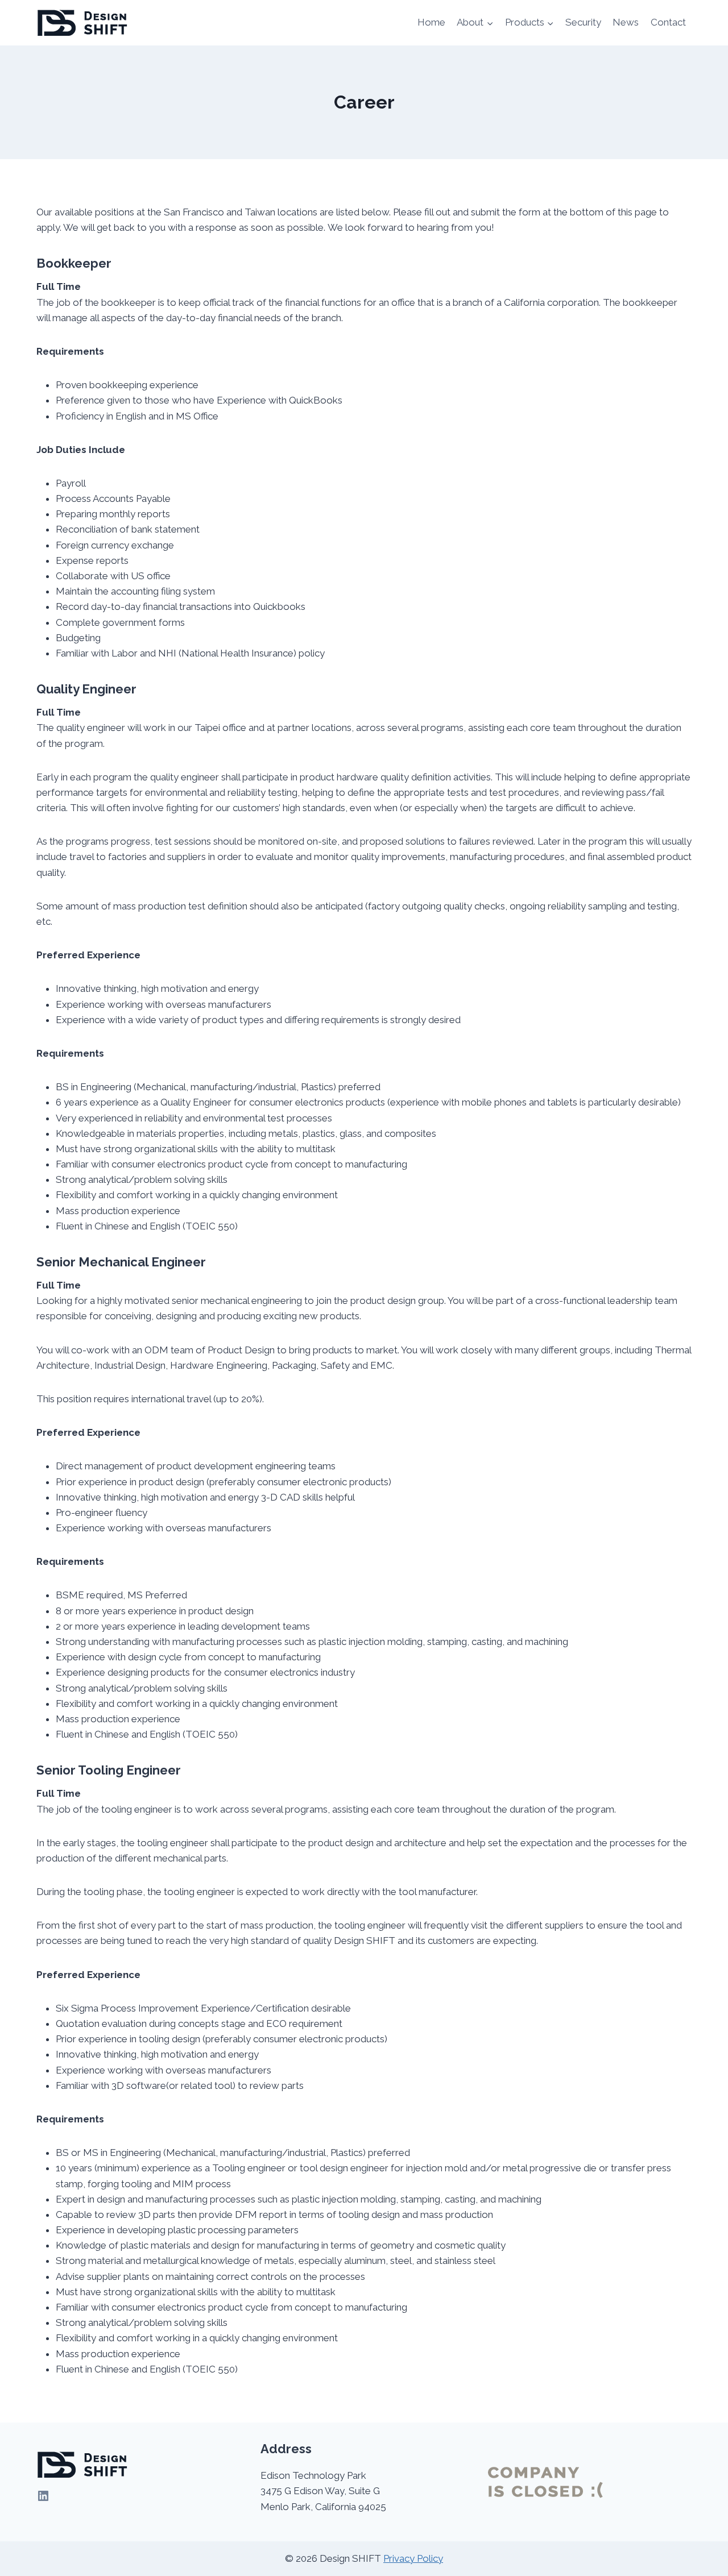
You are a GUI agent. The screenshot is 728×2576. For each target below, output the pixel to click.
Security (583, 22)
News (626, 22)
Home (431, 22)
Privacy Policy (413, 2558)
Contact (668, 22)
